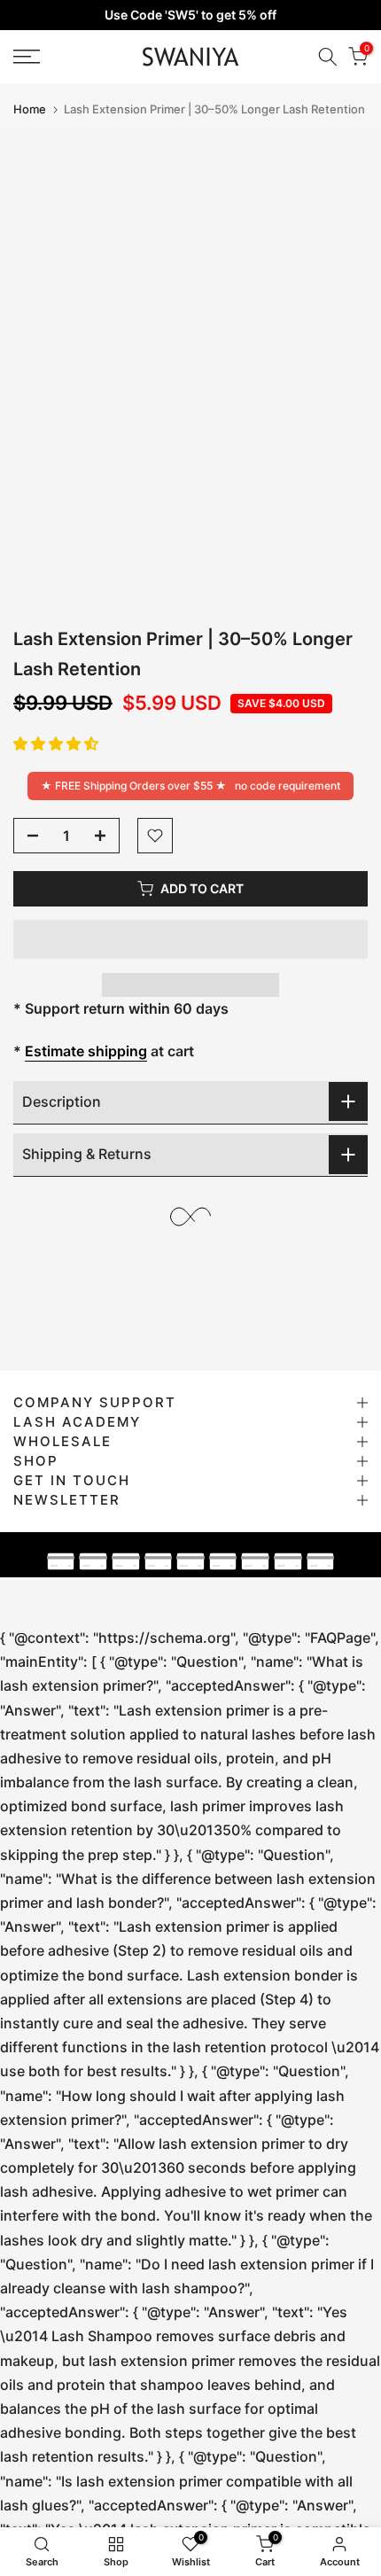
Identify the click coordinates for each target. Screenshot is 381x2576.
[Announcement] (190, 15)
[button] (56, 743)
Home (30, 109)
